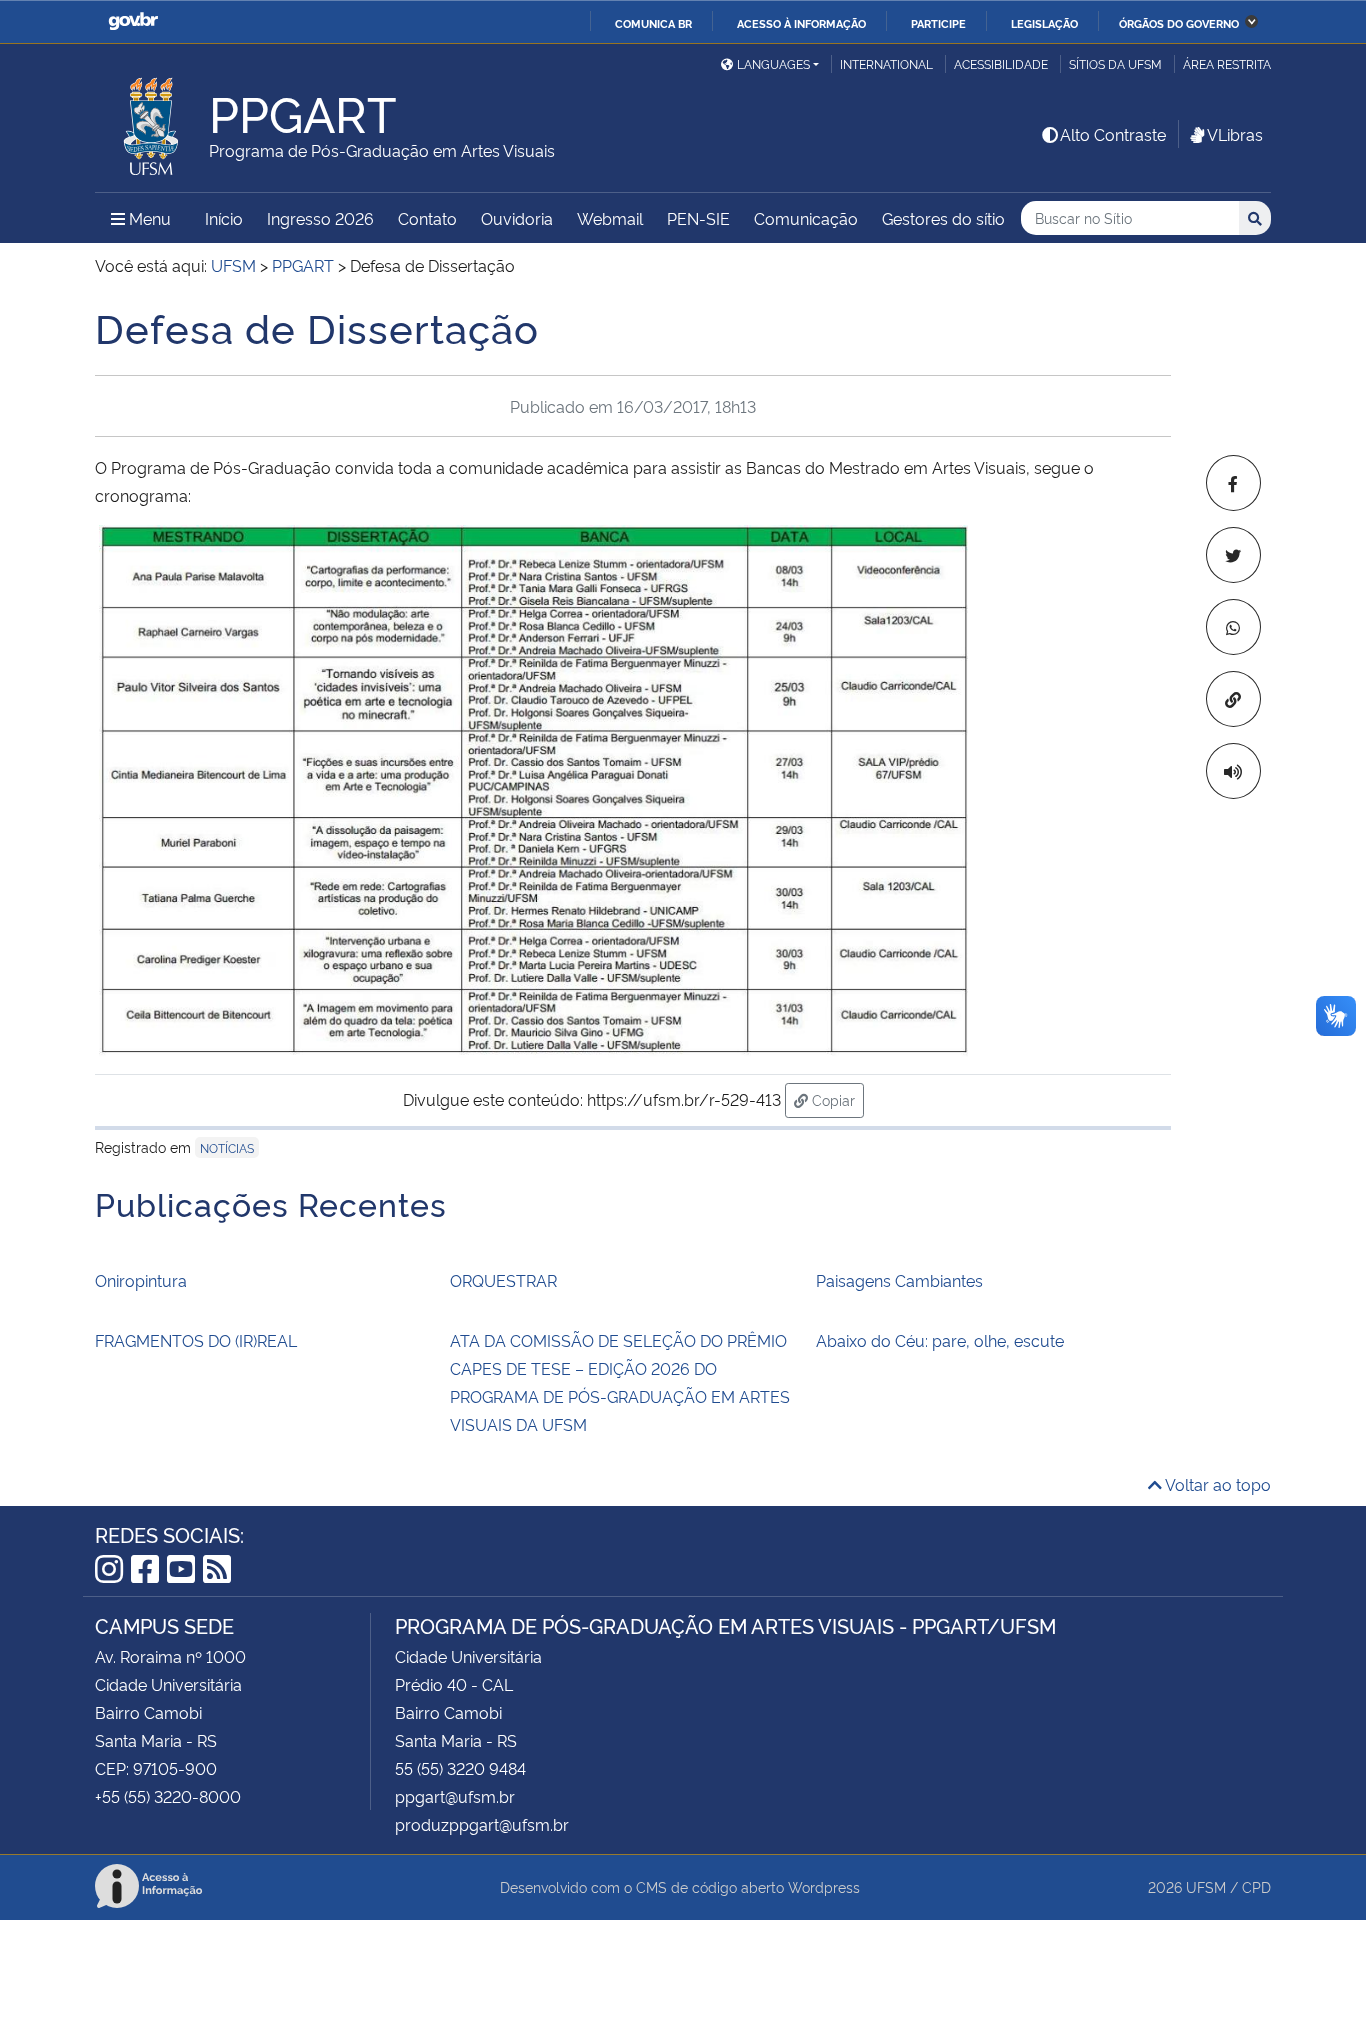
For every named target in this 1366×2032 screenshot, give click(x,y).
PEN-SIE (698, 218)
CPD (1256, 1886)
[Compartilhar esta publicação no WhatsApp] (1233, 627)
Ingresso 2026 (320, 218)
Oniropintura (141, 1280)
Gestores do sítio (943, 218)
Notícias (227, 1147)
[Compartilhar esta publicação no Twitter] (1233, 555)
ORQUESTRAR (503, 1280)
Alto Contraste (1113, 134)
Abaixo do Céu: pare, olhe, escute (940, 1340)
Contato (427, 218)
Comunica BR (653, 23)
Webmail (610, 218)
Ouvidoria (517, 218)
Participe (938, 23)
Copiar (836, 1099)
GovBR (133, 21)
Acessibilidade (1001, 63)
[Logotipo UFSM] (152, 121)
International (886, 63)
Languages (773, 63)
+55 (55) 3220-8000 (168, 1796)
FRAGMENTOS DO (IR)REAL (196, 1340)
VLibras (1235, 134)
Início (224, 218)
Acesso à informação (801, 23)
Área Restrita (1227, 63)
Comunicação (806, 218)
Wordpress (824, 1886)
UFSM (1206, 1886)
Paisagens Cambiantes (899, 1280)
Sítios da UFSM (1115, 63)
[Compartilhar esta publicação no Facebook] (1233, 483)
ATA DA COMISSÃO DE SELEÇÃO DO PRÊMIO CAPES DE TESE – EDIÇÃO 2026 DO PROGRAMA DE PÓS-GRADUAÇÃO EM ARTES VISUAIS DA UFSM (620, 1382)
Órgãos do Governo (1179, 23)
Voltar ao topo (1216, 1484)
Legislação (1044, 23)
